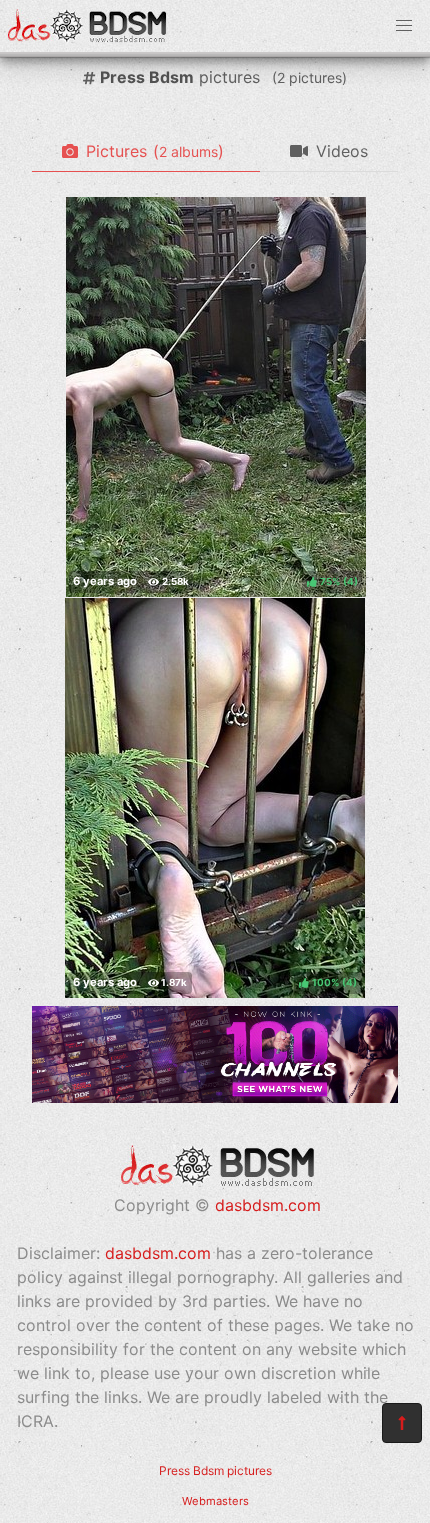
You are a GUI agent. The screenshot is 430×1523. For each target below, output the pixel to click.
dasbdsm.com (268, 1205)
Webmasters (215, 1501)
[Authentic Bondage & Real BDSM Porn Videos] (215, 1097)
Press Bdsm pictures (215, 1470)
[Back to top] (402, 1423)
